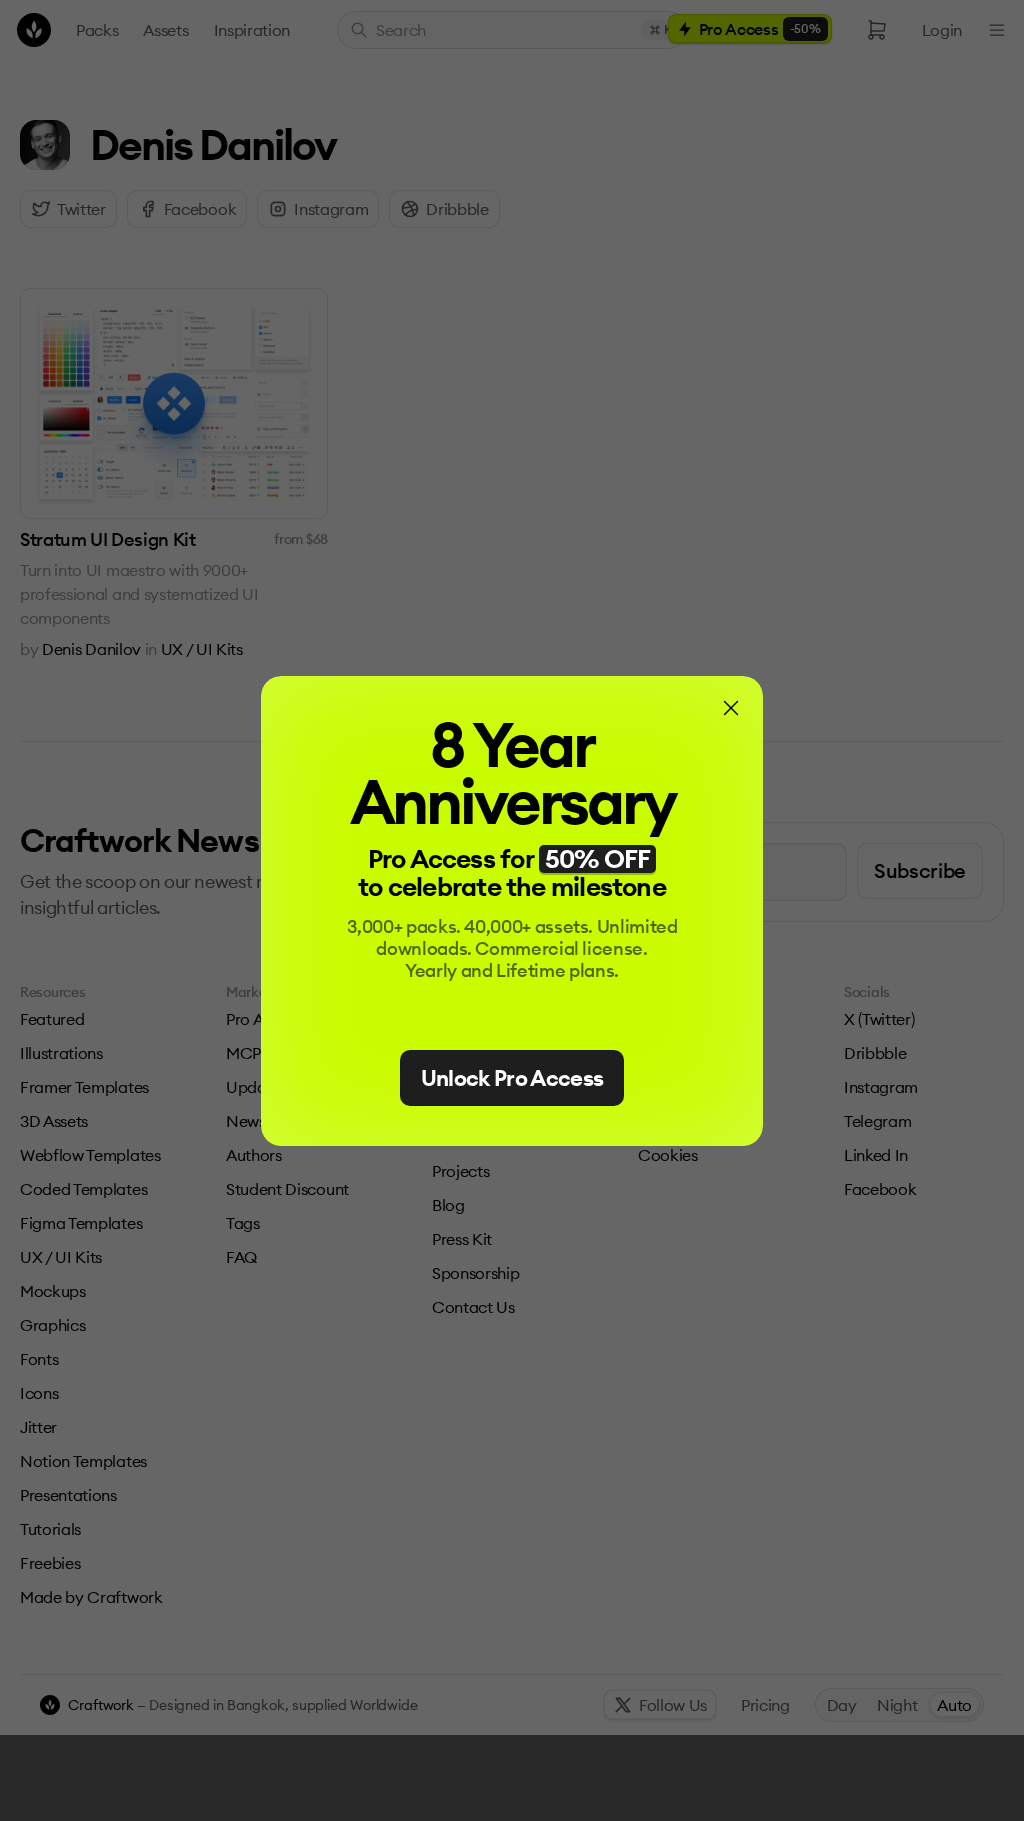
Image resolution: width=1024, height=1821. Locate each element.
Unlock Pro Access (512, 1078)
